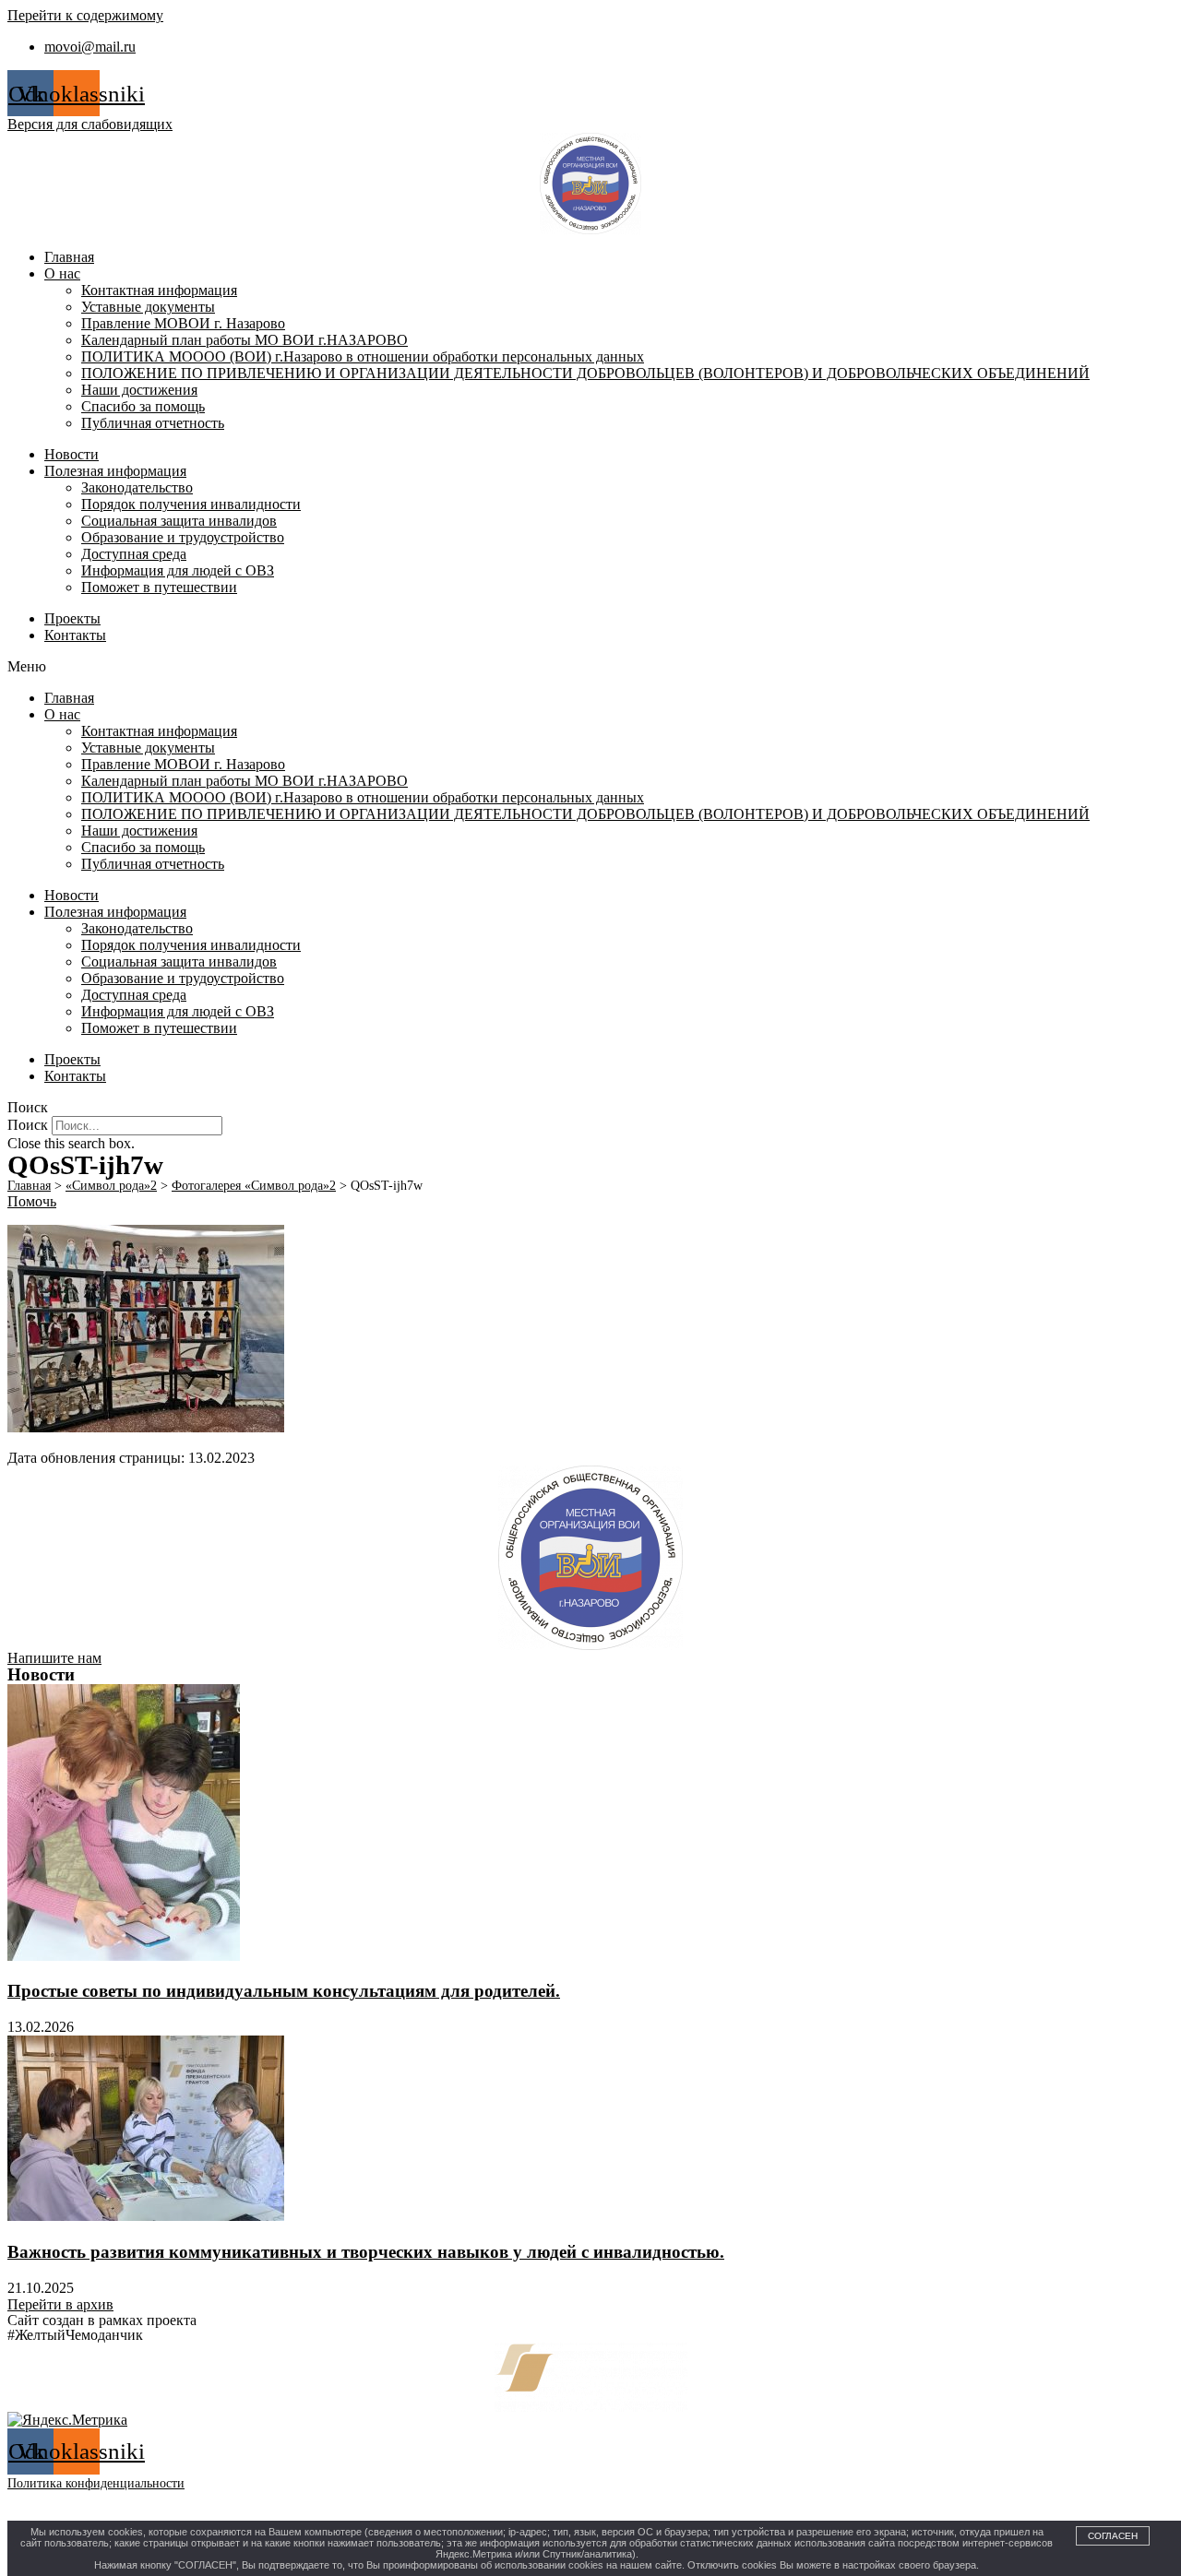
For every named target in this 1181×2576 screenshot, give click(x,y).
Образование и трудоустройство (183, 537)
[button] (590, 667)
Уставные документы (148, 307)
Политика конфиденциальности (96, 2483)
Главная (69, 257)
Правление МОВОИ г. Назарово (183, 323)
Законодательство (137, 487)
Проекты (72, 618)
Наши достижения (139, 390)
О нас (62, 273)
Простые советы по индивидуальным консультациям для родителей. (284, 1991)
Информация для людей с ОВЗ (178, 570)
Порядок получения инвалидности (191, 504)
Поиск (28, 1125)
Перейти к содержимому (85, 15)
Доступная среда (134, 554)
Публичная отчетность (153, 423)
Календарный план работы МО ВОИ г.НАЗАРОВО (245, 340)
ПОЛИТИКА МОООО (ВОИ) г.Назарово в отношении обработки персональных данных (363, 356)
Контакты (75, 635)
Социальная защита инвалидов (179, 521)
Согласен (1113, 2536)
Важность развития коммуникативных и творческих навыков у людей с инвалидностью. (366, 2252)
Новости (72, 454)
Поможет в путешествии (159, 587)
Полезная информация (115, 471)
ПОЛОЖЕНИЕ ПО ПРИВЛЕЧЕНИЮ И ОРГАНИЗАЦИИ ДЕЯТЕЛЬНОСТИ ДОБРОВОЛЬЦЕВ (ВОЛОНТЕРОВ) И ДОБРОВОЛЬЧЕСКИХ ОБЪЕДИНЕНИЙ (585, 373)
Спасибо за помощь (143, 406)
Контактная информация (159, 290)
